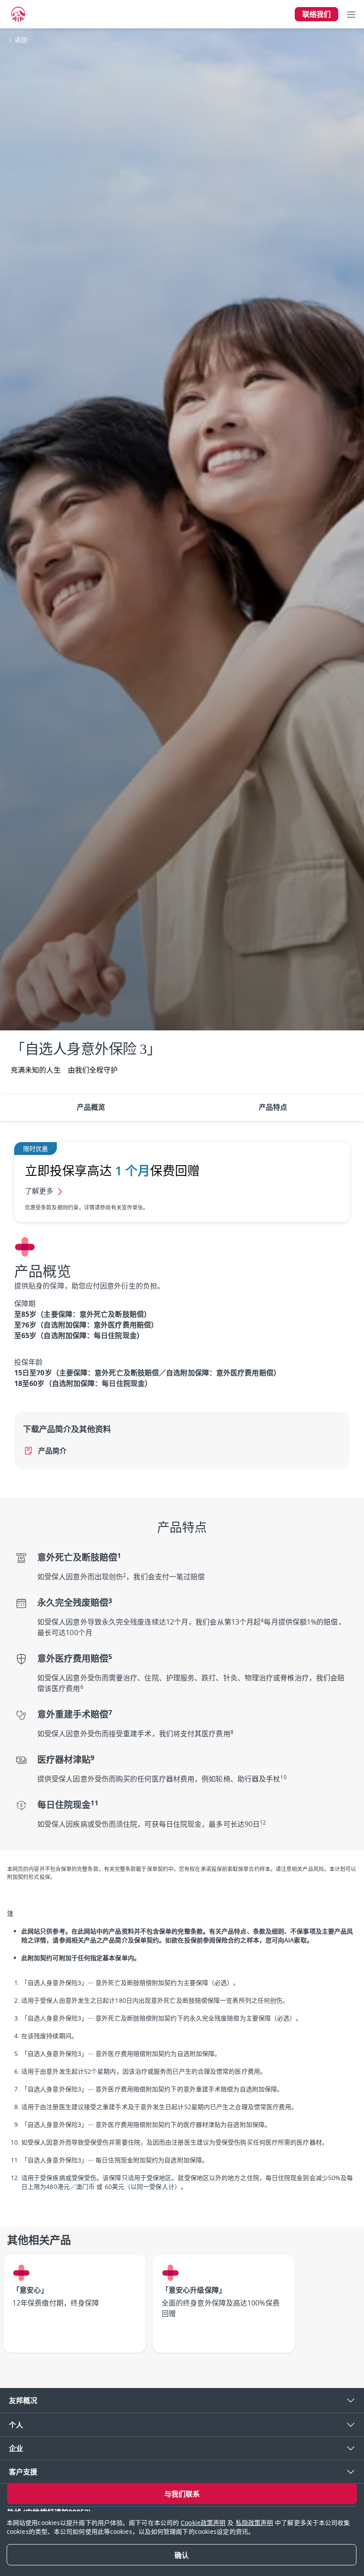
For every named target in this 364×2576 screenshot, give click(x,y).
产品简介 (52, 1451)
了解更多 (39, 1191)
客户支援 (23, 2472)
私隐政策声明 (255, 2523)
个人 (16, 2425)
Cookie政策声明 (203, 2523)
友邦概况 (23, 2400)
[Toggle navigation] (351, 14)
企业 (16, 2448)
